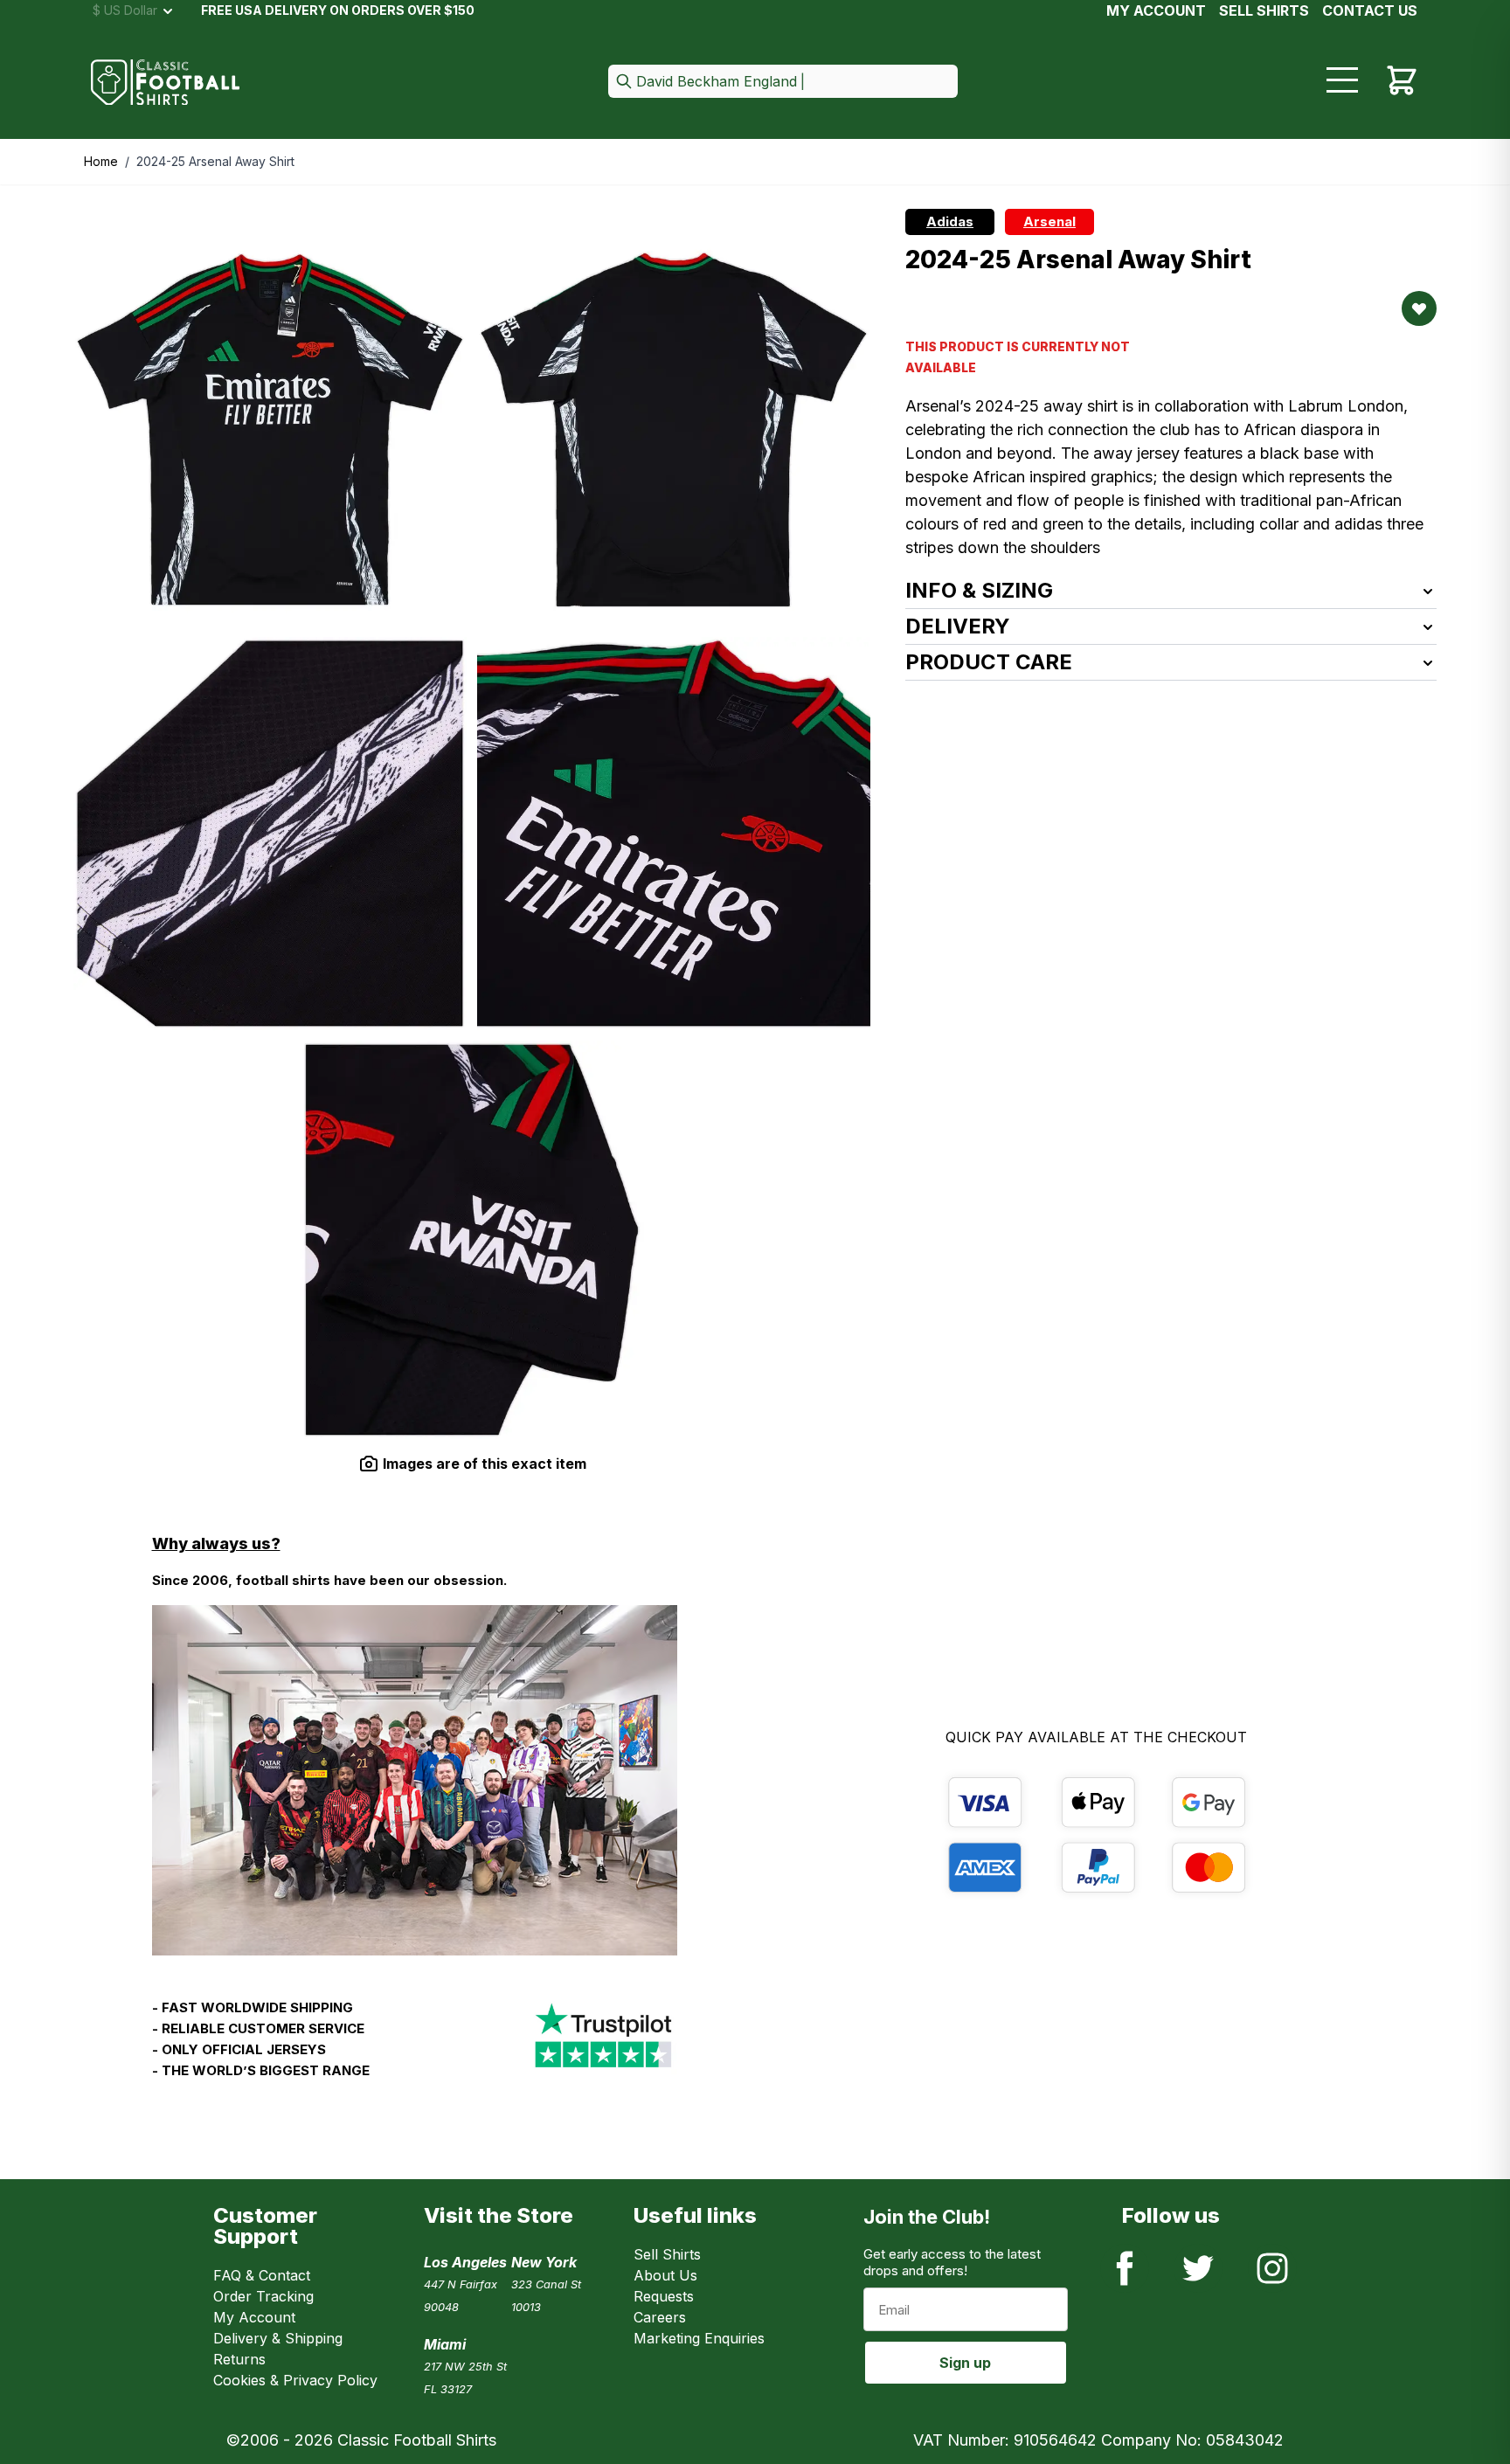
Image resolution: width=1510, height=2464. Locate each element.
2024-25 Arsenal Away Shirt (215, 161)
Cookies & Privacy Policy (295, 2380)
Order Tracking (263, 2296)
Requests (664, 2296)
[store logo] (165, 83)
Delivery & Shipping (278, 2338)
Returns (239, 2359)
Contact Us (1370, 10)
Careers (660, 2317)
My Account (1156, 10)
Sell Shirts (667, 2254)
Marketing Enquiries (699, 2338)
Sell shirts (1264, 10)
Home (101, 161)
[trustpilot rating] (603, 2046)
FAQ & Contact (262, 2275)
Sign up (965, 2363)
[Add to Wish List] (1419, 308)
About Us (665, 2275)
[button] (783, 83)
